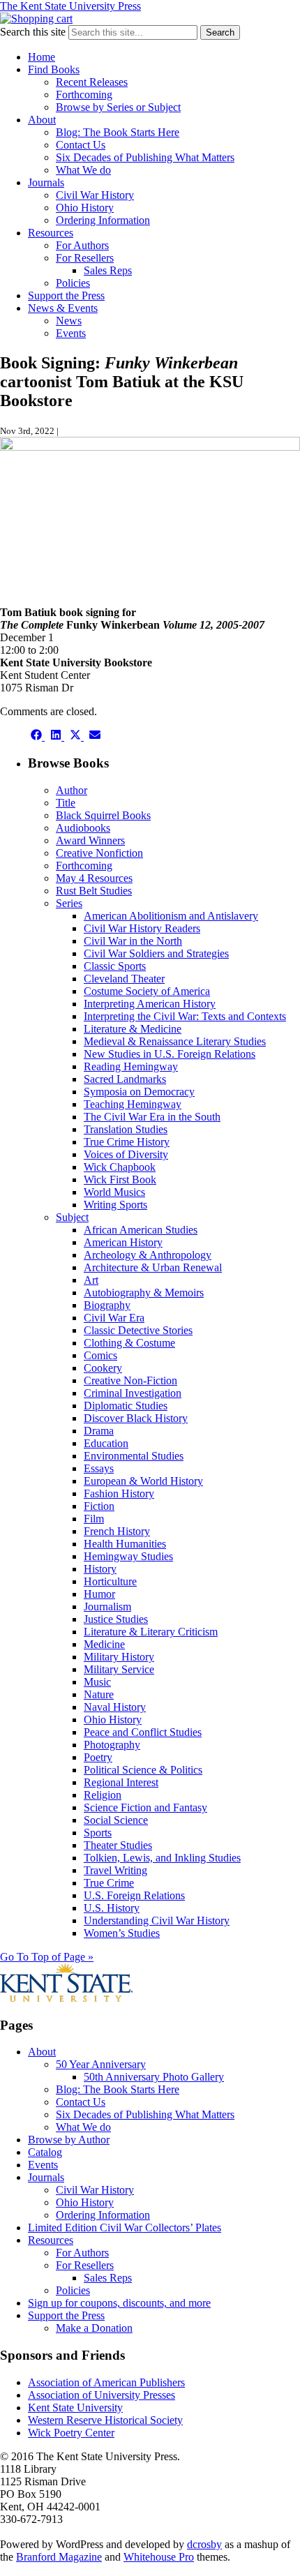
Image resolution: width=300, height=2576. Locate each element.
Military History (119, 1657)
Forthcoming (84, 95)
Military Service (119, 1669)
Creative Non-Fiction (130, 1380)
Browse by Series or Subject (118, 107)
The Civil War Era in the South (152, 1117)
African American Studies (141, 1230)
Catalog (45, 2152)
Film (94, 1519)
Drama (99, 1431)
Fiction (99, 1506)
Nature (99, 1694)
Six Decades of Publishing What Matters (145, 157)
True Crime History (127, 1142)
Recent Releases (92, 82)
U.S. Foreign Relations (134, 1895)
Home (42, 57)
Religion (103, 1795)
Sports (98, 1833)
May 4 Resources (94, 878)
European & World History (143, 1481)
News (69, 321)
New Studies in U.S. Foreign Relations (170, 1054)
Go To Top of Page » (47, 1957)
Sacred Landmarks (125, 1079)
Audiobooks (83, 828)
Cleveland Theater (124, 979)
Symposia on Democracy (139, 1092)
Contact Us (81, 145)
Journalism (107, 1607)
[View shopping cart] (36, 18)
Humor (99, 1594)
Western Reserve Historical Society (105, 2420)
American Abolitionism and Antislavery (171, 916)
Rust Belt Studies (94, 891)
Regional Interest (121, 1782)
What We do (83, 170)
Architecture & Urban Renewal (153, 1267)
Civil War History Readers (142, 928)
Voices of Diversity (126, 1154)
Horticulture (110, 1581)
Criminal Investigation (133, 1393)
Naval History (115, 1707)
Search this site (33, 32)
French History (117, 1531)
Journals (46, 182)
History (100, 1569)
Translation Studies (126, 1129)
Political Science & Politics (143, 1770)
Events (71, 333)
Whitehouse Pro (159, 2557)
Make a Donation (94, 2328)
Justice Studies (116, 1619)
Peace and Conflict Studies (143, 1732)
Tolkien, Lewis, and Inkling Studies (162, 1858)
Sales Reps (108, 270)
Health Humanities (125, 1544)
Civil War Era (114, 1318)
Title (66, 803)
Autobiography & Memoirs (144, 1293)
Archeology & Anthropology (148, 1255)
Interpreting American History (150, 1004)
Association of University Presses (102, 2395)
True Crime (109, 1883)
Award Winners (90, 840)
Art (91, 1280)
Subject (72, 1217)
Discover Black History (136, 1418)
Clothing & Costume (129, 1343)
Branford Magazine (59, 2557)
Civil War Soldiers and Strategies (156, 953)
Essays (99, 1468)
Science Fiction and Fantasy (145, 1807)
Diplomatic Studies (126, 1406)
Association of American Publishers (106, 2382)
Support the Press (66, 295)
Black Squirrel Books (103, 815)
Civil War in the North (133, 941)
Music (97, 1682)
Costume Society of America (147, 991)
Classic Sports (115, 966)
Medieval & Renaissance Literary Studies (175, 1041)
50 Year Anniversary (101, 2064)
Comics (100, 1355)
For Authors (82, 245)
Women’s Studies (122, 1933)
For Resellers (85, 258)
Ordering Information (103, 220)
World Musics (114, 1192)
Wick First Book (120, 1180)
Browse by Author (69, 2140)
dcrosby (204, 2544)
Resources (51, 233)
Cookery (103, 1368)
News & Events (63, 308)
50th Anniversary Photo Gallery (154, 2077)
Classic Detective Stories (138, 1330)
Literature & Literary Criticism (151, 1632)
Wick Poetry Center (71, 2433)
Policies (73, 283)
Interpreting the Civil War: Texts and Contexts (185, 1016)
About (42, 120)
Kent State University (75, 2407)
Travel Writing (115, 1870)
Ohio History (85, 208)
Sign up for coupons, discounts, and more (119, 2303)
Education (106, 1443)
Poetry (98, 1757)
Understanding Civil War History (157, 1920)
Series (69, 903)
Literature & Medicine (133, 1029)
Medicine (104, 1644)
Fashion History (119, 1493)
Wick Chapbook (120, 1167)
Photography (112, 1745)
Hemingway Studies (128, 1556)
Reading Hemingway (131, 1066)
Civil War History (95, 195)
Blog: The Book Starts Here (118, 132)
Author (72, 790)
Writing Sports (115, 1205)
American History (123, 1242)
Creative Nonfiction (99, 853)
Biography (107, 1305)
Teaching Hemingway (133, 1104)
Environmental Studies (134, 1456)
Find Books (54, 69)
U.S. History (112, 1908)
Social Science (116, 1820)
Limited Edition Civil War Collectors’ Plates (125, 2227)
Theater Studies (118, 1845)
